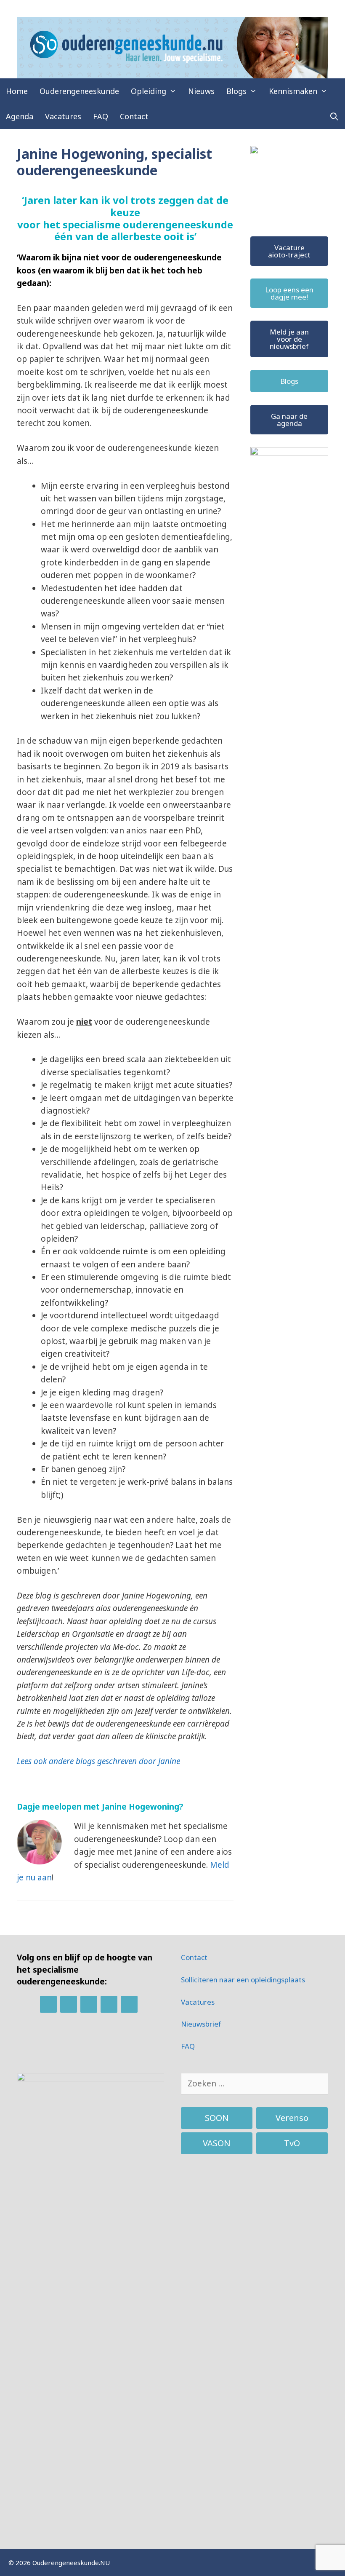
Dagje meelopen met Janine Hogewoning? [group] (100, 1807)
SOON (217, 2118)
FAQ (101, 116)
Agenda (20, 116)
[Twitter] (89, 2004)
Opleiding (149, 91)
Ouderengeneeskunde (79, 91)
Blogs (236, 91)
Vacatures (63, 116)
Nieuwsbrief (201, 2024)
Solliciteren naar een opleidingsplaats (243, 1980)
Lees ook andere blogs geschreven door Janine (98, 1761)
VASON (217, 2143)
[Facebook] (69, 2004)
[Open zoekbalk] (334, 116)
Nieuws (201, 91)
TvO (292, 2143)
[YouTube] (129, 2004)
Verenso (292, 2118)
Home (17, 91)
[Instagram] (109, 2004)
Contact (134, 116)
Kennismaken (293, 91)
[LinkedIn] (48, 2004)
